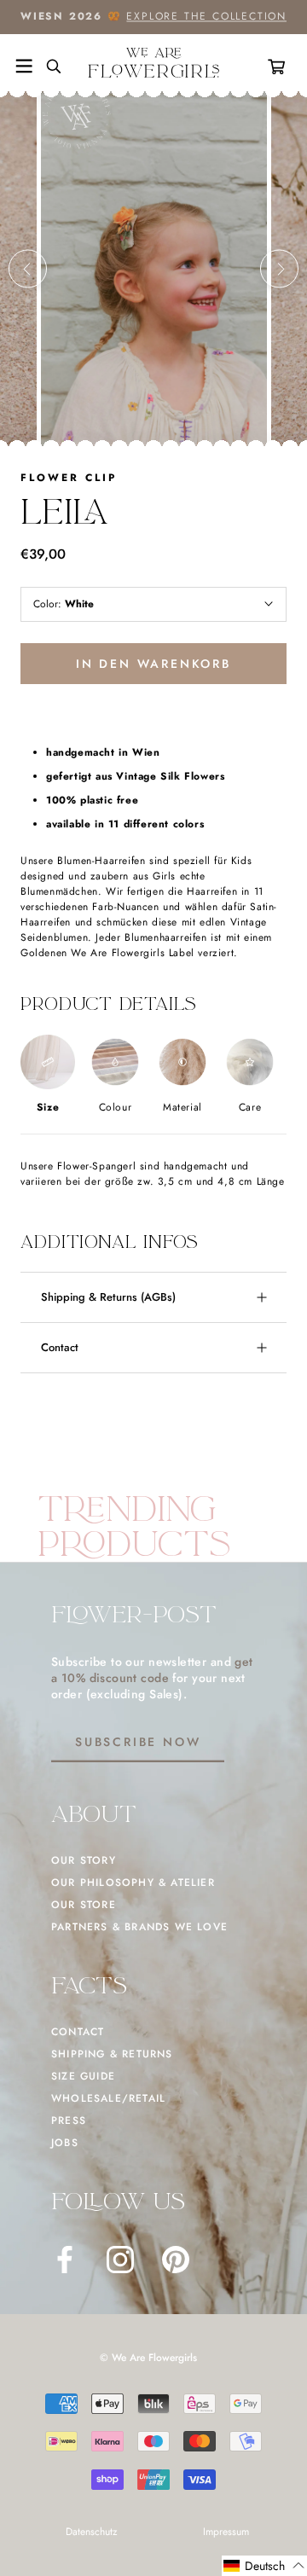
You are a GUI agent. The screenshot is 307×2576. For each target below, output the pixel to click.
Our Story (84, 1860)
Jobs (65, 2143)
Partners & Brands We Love (139, 1927)
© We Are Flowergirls (148, 2358)
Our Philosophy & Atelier (133, 1883)
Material (182, 1107)
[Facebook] (65, 2260)
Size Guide (83, 2076)
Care (250, 1107)
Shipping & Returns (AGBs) (108, 1297)
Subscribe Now (138, 1742)
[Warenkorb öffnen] (280, 67)
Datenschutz (92, 2532)
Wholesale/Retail (108, 2098)
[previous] (28, 269)
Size (48, 1107)
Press (69, 2121)
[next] (279, 269)
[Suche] (47, 67)
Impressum (226, 2532)
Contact (60, 1347)
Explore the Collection (206, 16)
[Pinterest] (176, 2260)
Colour (116, 1107)
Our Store (84, 1905)
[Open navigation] (24, 67)
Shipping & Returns (112, 2054)
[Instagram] (120, 2260)
